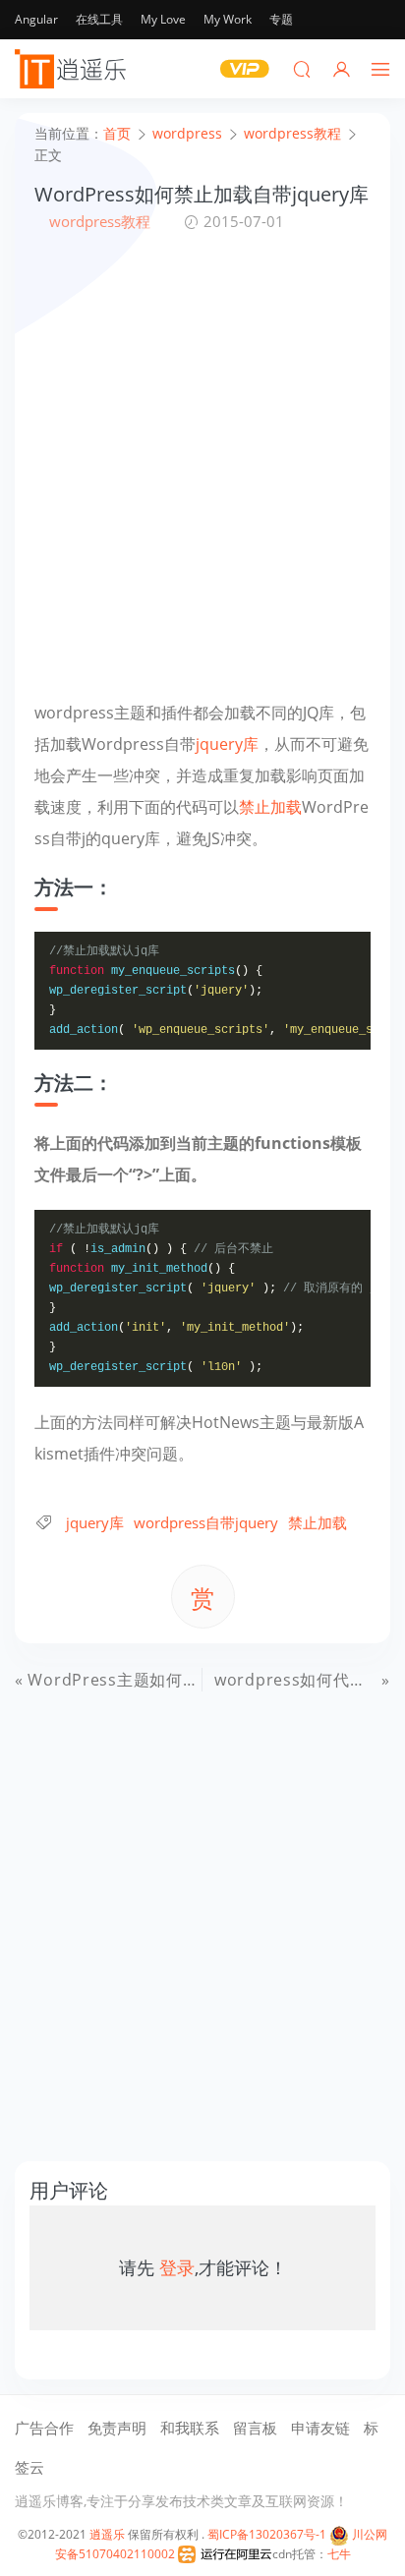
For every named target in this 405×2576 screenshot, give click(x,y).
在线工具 (99, 19)
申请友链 (320, 2428)
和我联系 (190, 2428)
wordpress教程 (100, 221)
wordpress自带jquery (206, 1522)
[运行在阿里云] (225, 2554)
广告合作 (44, 2428)
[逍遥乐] (74, 69)
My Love (163, 19)
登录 (177, 2267)
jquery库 (227, 744)
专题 (281, 19)
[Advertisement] (202, 465)
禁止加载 (270, 807)
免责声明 (117, 2428)
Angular (36, 19)
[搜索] (302, 69)
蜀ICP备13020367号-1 (267, 2534)
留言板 (255, 2428)
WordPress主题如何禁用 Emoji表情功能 (179, 1680)
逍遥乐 (107, 2534)
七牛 (339, 2554)
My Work (228, 19)
